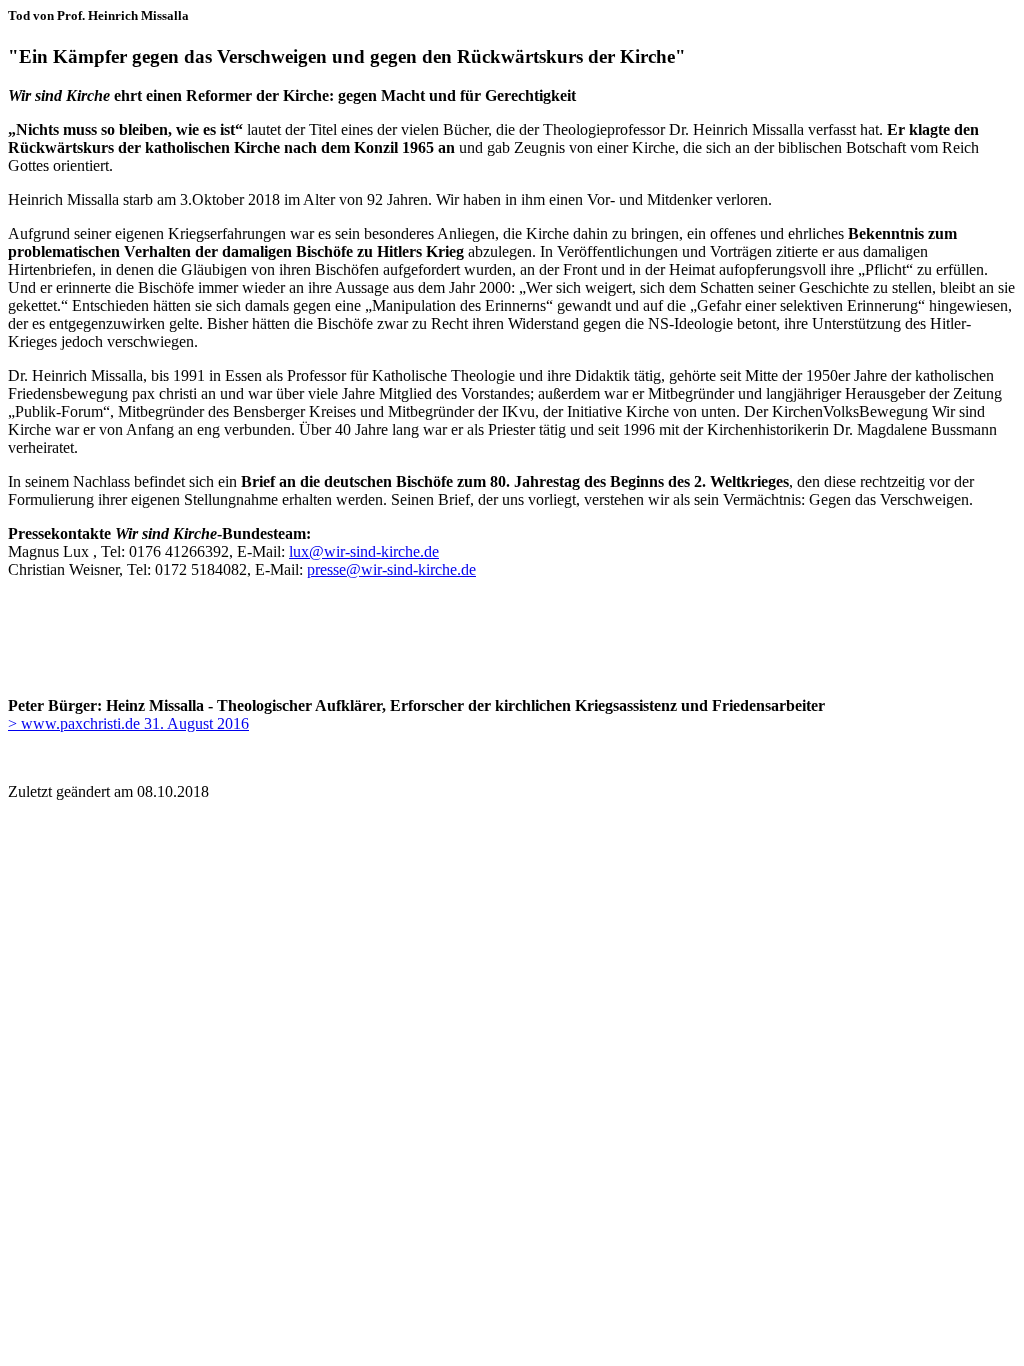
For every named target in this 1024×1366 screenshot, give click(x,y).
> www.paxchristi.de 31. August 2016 (128, 723)
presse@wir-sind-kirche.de (391, 569)
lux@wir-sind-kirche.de (364, 551)
